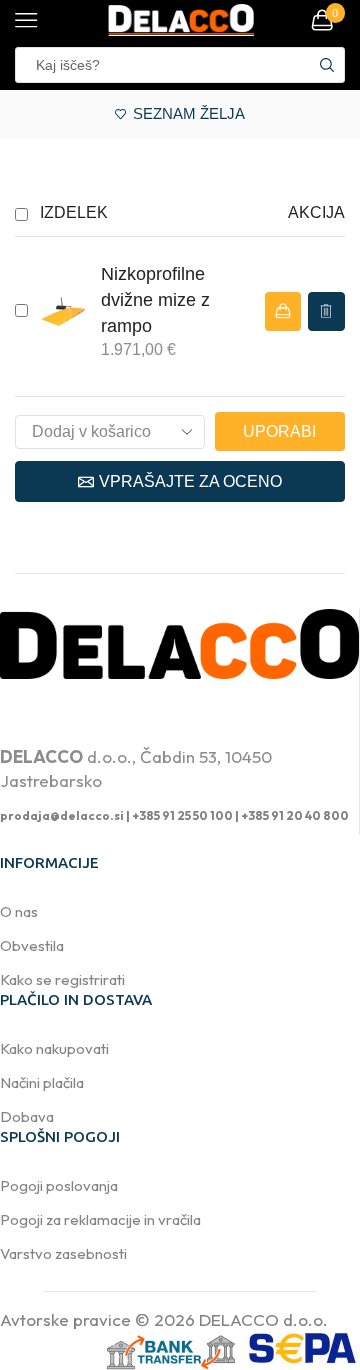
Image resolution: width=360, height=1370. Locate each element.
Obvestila (32, 945)
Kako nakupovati (54, 1048)
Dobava (27, 1116)
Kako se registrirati (62, 979)
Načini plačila (42, 1082)
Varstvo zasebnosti (63, 1253)
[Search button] (327, 65)
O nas (19, 911)
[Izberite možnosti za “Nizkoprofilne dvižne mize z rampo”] (283, 311)
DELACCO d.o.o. (263, 1319)
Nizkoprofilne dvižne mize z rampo (155, 299)
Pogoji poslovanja (59, 1185)
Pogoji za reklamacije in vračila (100, 1219)
